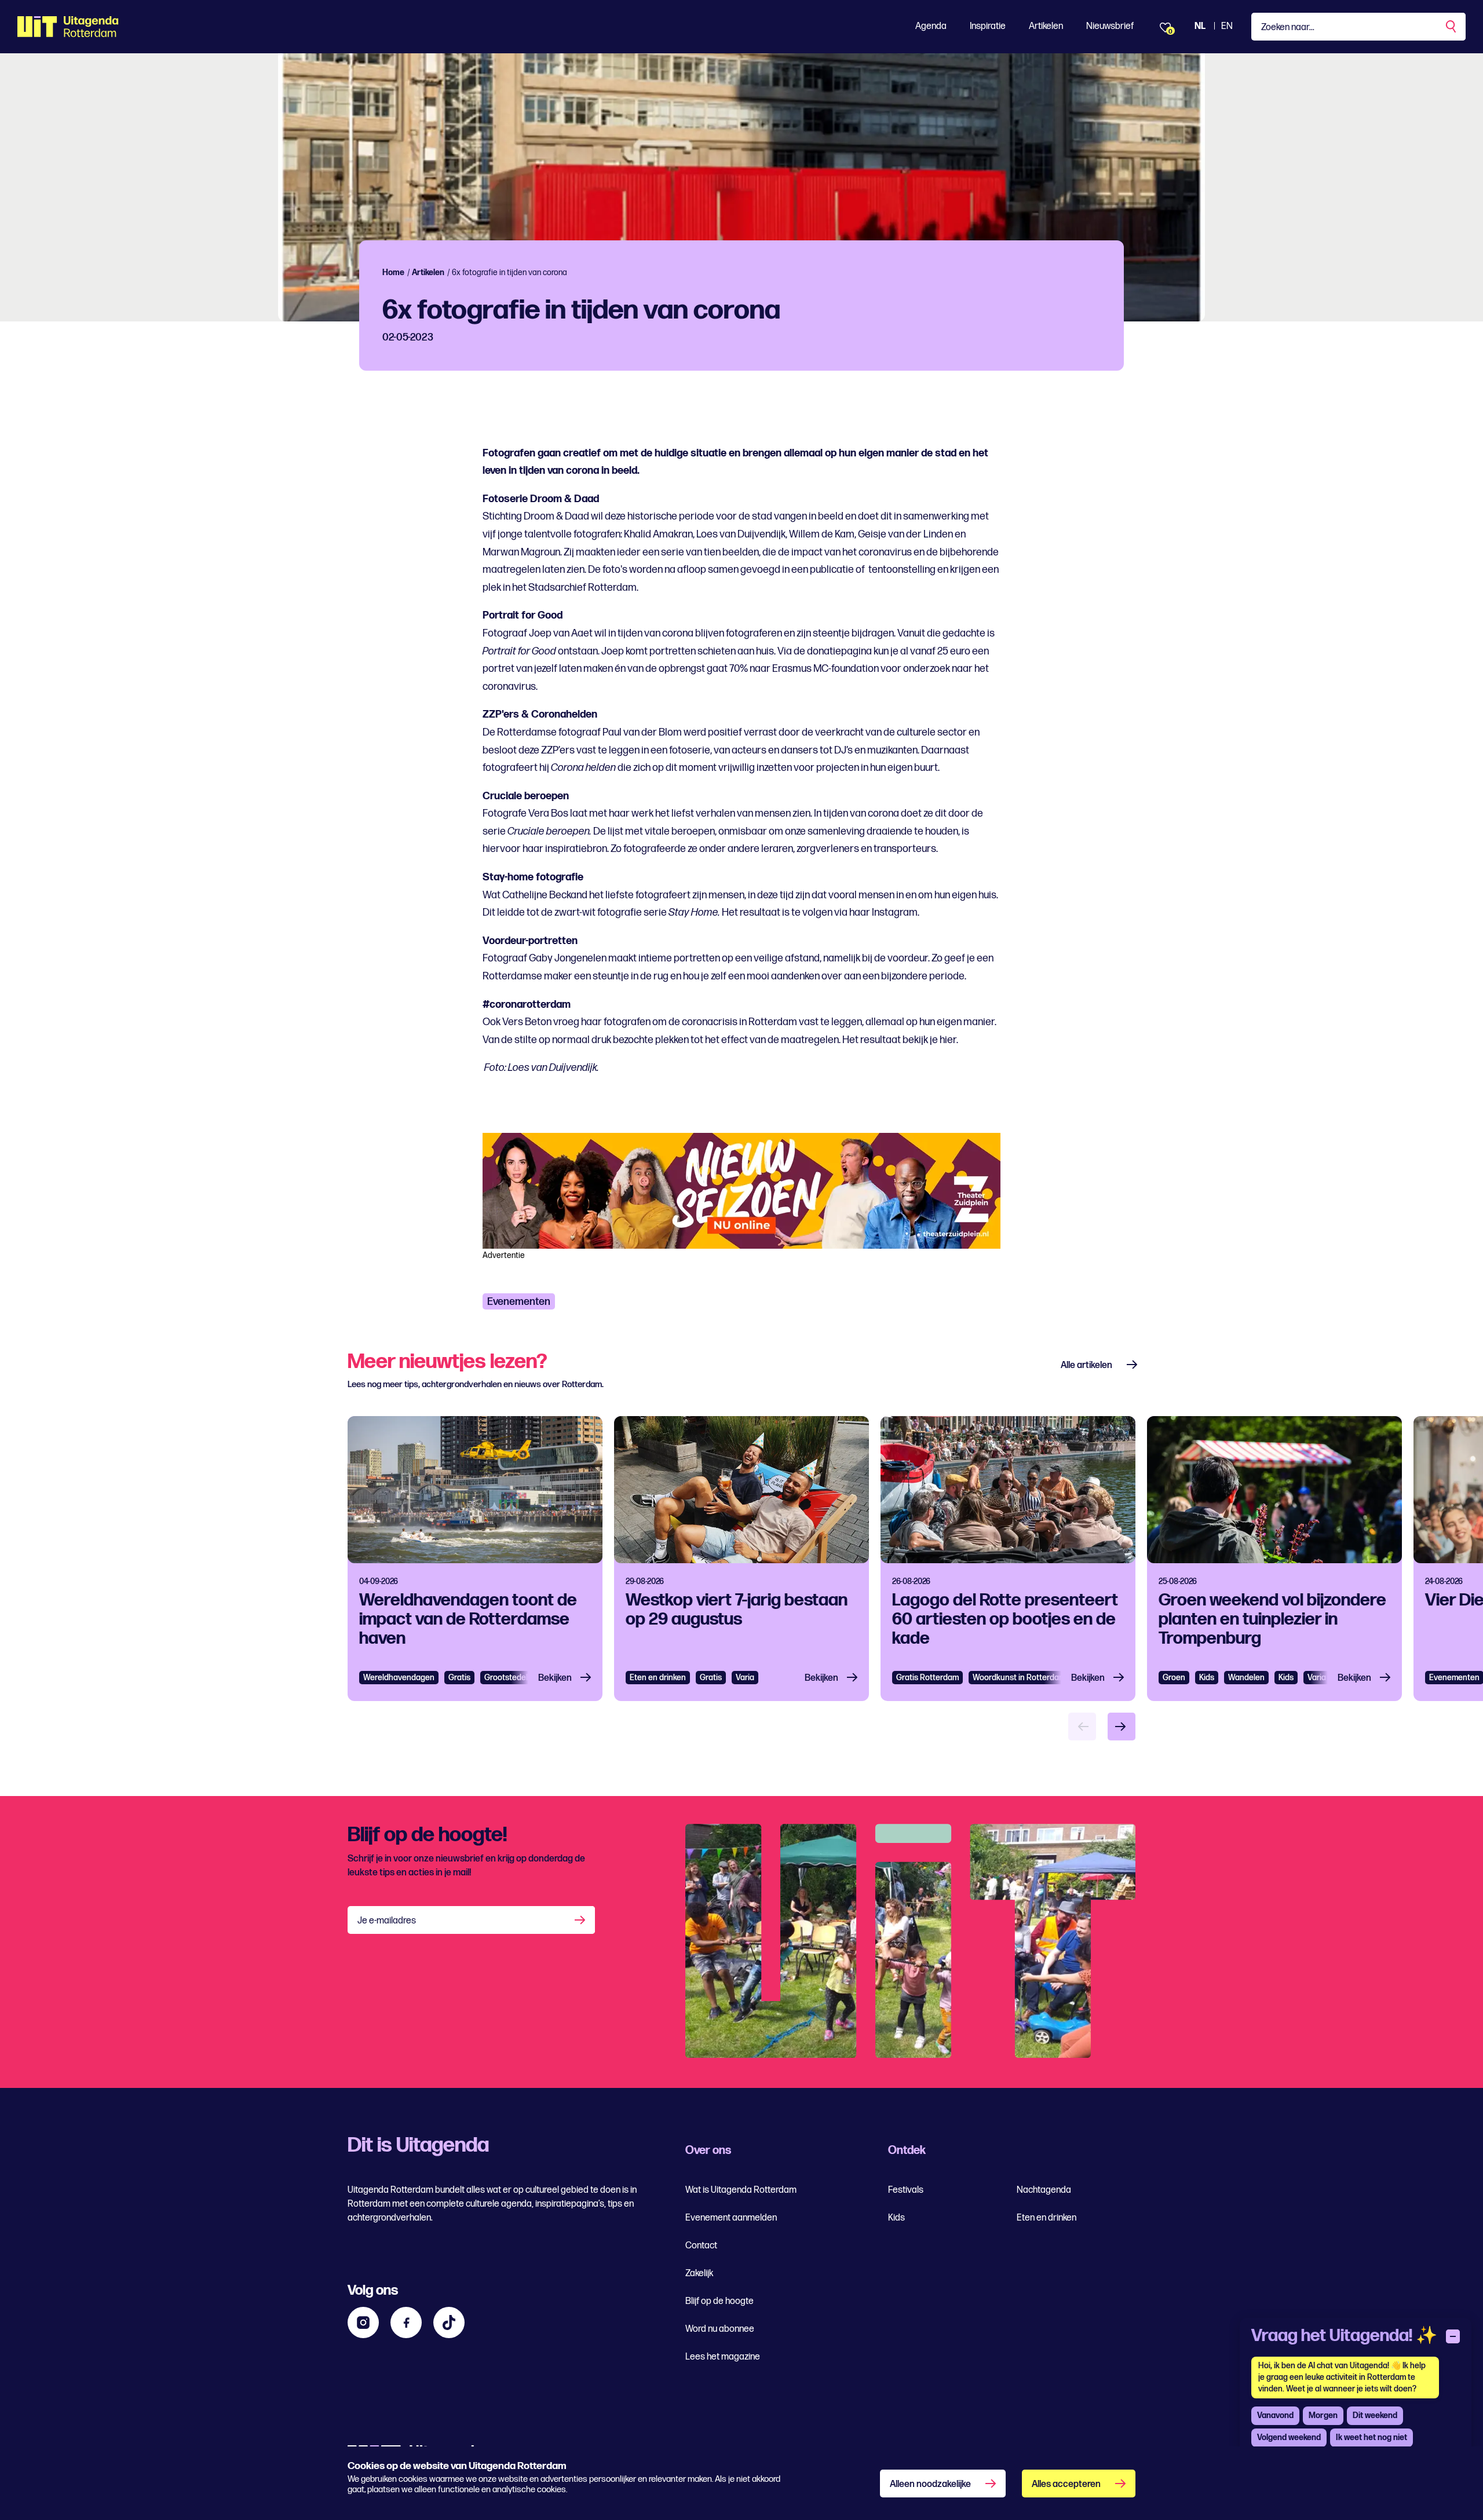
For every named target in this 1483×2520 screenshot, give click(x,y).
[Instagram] (363, 2323)
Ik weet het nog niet (1371, 2437)
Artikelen (1046, 26)
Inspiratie (988, 26)
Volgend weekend (1289, 2437)
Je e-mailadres (387, 1921)
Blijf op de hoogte (719, 2301)
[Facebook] (406, 2323)
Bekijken (555, 1678)
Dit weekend (1375, 2415)
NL (1200, 26)
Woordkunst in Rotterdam (1019, 1678)
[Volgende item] (1122, 1727)
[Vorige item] (1082, 1727)
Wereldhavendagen (399, 1678)
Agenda (931, 26)
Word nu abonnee (720, 2329)
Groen (1174, 1678)
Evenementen (519, 1302)
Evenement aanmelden (731, 2218)
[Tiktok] (449, 2323)
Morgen (1323, 2415)
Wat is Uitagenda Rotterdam (741, 2190)
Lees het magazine (723, 2357)
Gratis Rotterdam (927, 1678)
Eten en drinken (658, 1678)
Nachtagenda (1044, 2190)
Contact (701, 2246)
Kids (1207, 1678)
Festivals (906, 2190)
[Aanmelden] (581, 1920)
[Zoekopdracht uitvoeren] (1452, 27)
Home (393, 273)
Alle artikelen (1086, 1365)
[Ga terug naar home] (68, 27)
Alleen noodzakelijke (930, 2484)
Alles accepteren (1066, 2484)
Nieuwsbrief (1110, 26)
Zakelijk (699, 2274)
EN (1227, 26)
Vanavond (1275, 2415)
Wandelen (1246, 1678)
